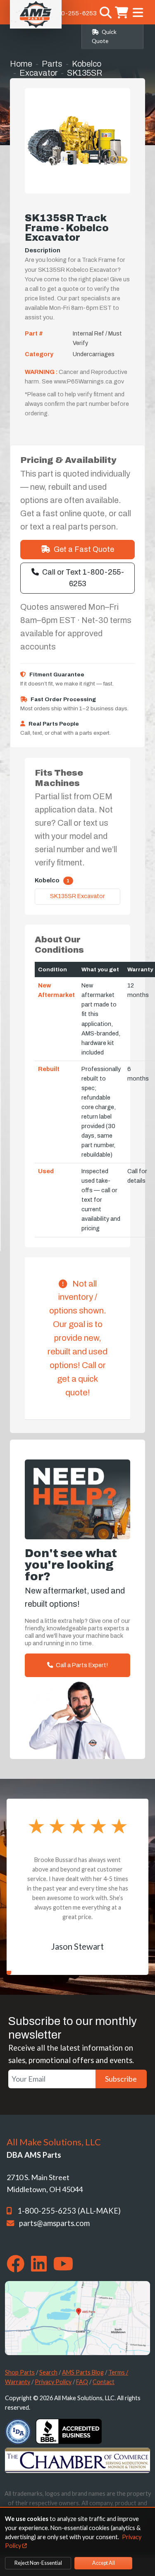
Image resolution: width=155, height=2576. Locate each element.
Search (48, 2372)
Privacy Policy (53, 2382)
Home (21, 64)
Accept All (104, 2563)
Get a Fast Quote (84, 549)
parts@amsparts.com (54, 2223)
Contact (104, 2382)
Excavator (38, 73)
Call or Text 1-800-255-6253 (83, 578)
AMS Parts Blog (83, 2372)
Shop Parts (20, 2372)
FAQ (82, 2382)
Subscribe (121, 2079)
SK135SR (85, 73)
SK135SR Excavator (77, 896)
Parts (52, 64)
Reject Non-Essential (38, 2563)
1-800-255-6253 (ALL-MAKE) (69, 2211)
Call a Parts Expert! (81, 1665)
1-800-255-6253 (72, 13)
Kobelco (87, 64)
